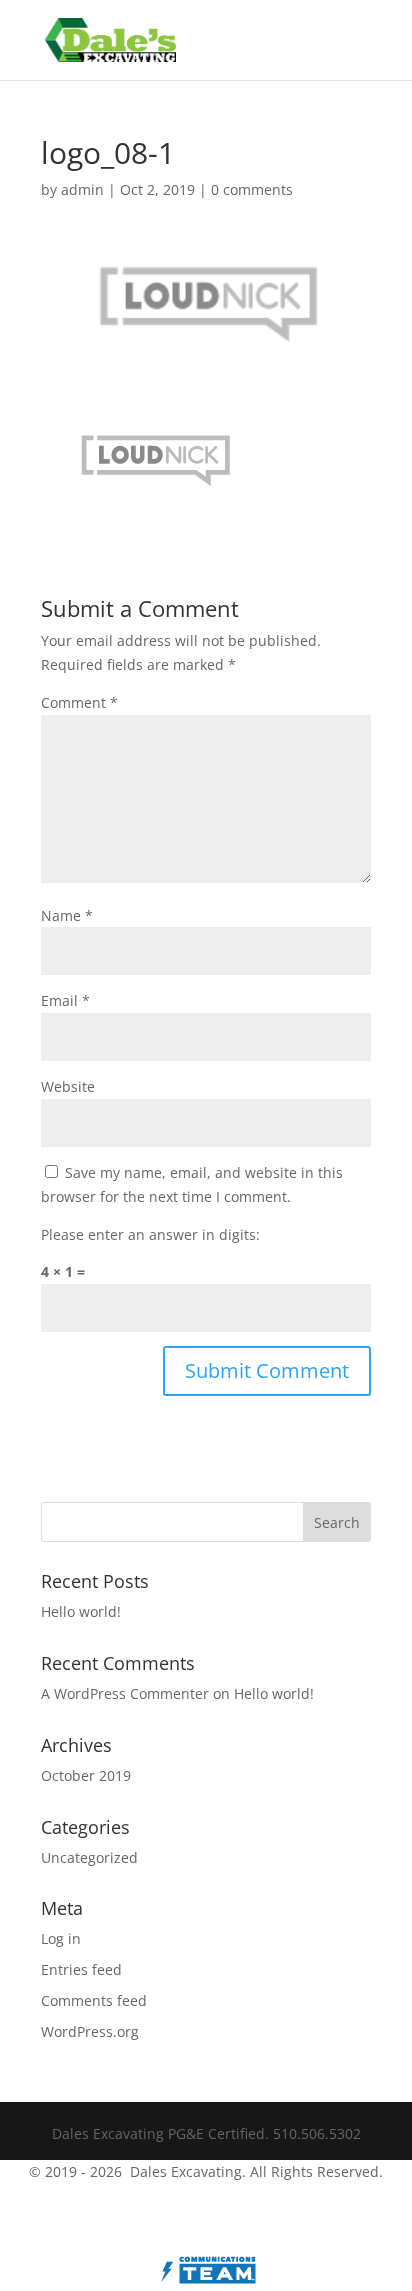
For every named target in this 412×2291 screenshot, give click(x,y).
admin (82, 189)
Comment (79, 702)
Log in (61, 1938)
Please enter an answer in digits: (150, 1234)
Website (68, 1086)
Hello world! (81, 1611)
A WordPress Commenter (125, 1693)
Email (65, 1000)
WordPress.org (90, 2031)
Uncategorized (89, 1857)
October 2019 (86, 1775)
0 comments (252, 189)
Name (67, 915)
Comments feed (94, 2000)
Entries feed (81, 1969)
